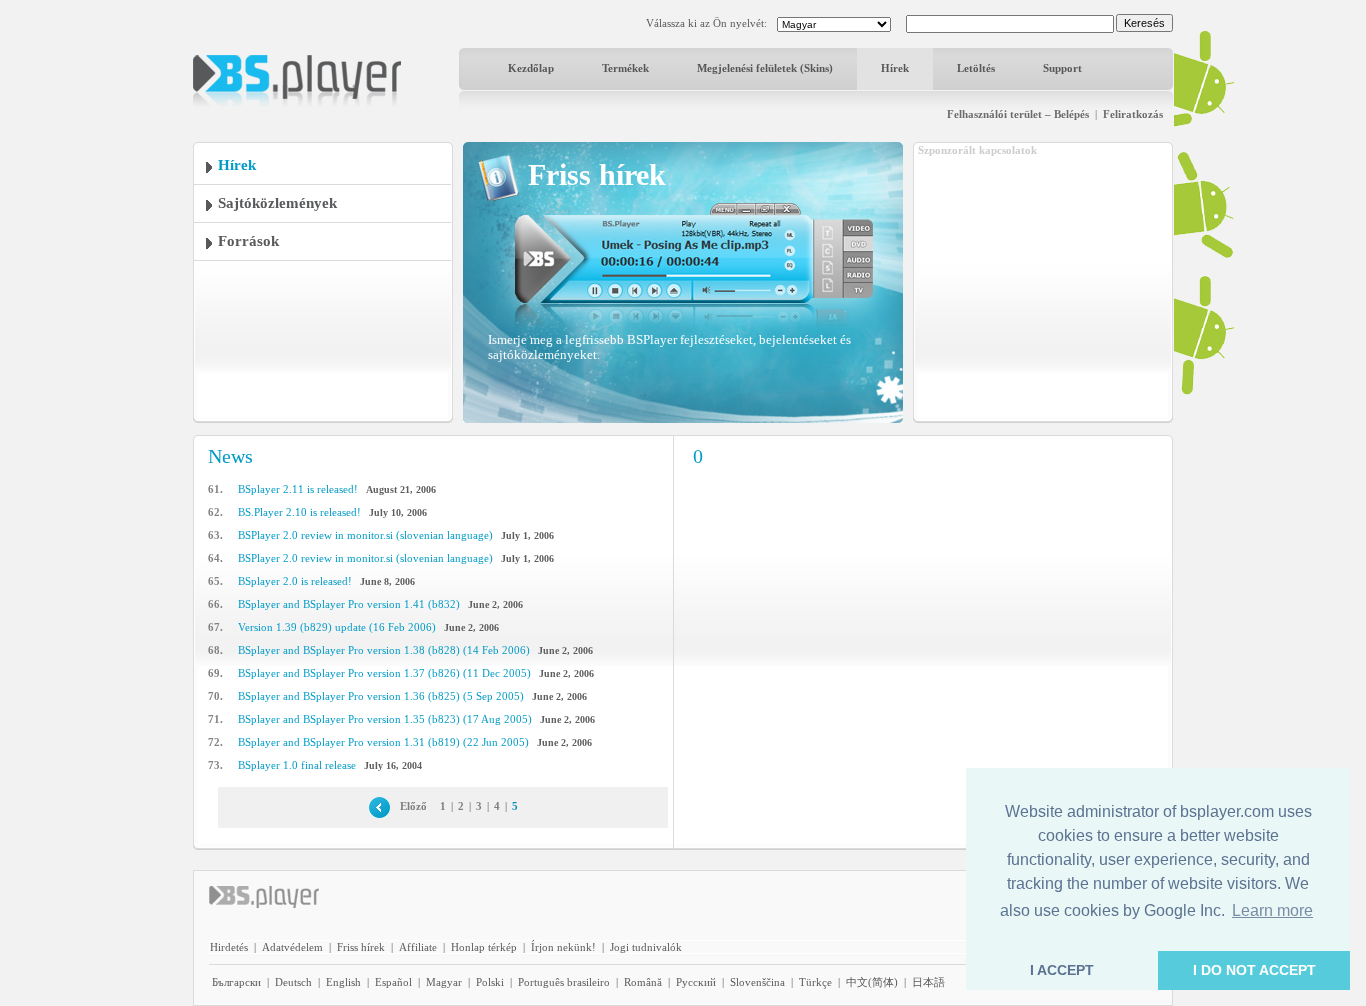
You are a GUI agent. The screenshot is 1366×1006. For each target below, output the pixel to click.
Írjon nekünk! (563, 947)
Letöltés (976, 68)
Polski (490, 982)
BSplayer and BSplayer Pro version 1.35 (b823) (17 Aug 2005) (385, 719)
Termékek (625, 68)
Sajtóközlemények (277, 203)
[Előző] (379, 806)
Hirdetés (229, 947)
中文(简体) (872, 982)
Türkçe (815, 982)
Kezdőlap (531, 68)
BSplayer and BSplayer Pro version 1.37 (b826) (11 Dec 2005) (384, 673)
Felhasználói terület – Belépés (1018, 114)
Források (248, 241)
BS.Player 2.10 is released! (299, 512)
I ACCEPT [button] (1062, 970)
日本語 (928, 982)
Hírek (895, 68)
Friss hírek (361, 947)
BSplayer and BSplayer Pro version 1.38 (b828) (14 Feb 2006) (384, 650)
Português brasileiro (564, 982)
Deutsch (293, 982)
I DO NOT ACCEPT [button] (1254, 970)
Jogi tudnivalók (646, 947)
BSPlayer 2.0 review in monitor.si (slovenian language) (365, 535)
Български (236, 982)
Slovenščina (757, 982)
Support (1062, 68)
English (343, 982)
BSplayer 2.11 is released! (298, 489)
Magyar (444, 982)
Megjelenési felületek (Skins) (765, 68)
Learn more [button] (1272, 910)
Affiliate (418, 947)
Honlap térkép (484, 947)
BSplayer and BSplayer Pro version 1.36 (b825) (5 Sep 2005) (381, 696)
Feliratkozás (1133, 114)
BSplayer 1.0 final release (297, 765)
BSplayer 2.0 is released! (295, 581)
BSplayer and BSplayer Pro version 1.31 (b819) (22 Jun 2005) (383, 742)
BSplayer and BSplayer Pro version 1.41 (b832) (349, 604)
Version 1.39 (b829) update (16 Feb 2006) (337, 627)
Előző (413, 806)
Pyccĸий (696, 982)
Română (643, 982)
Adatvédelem (292, 947)
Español (393, 982)
